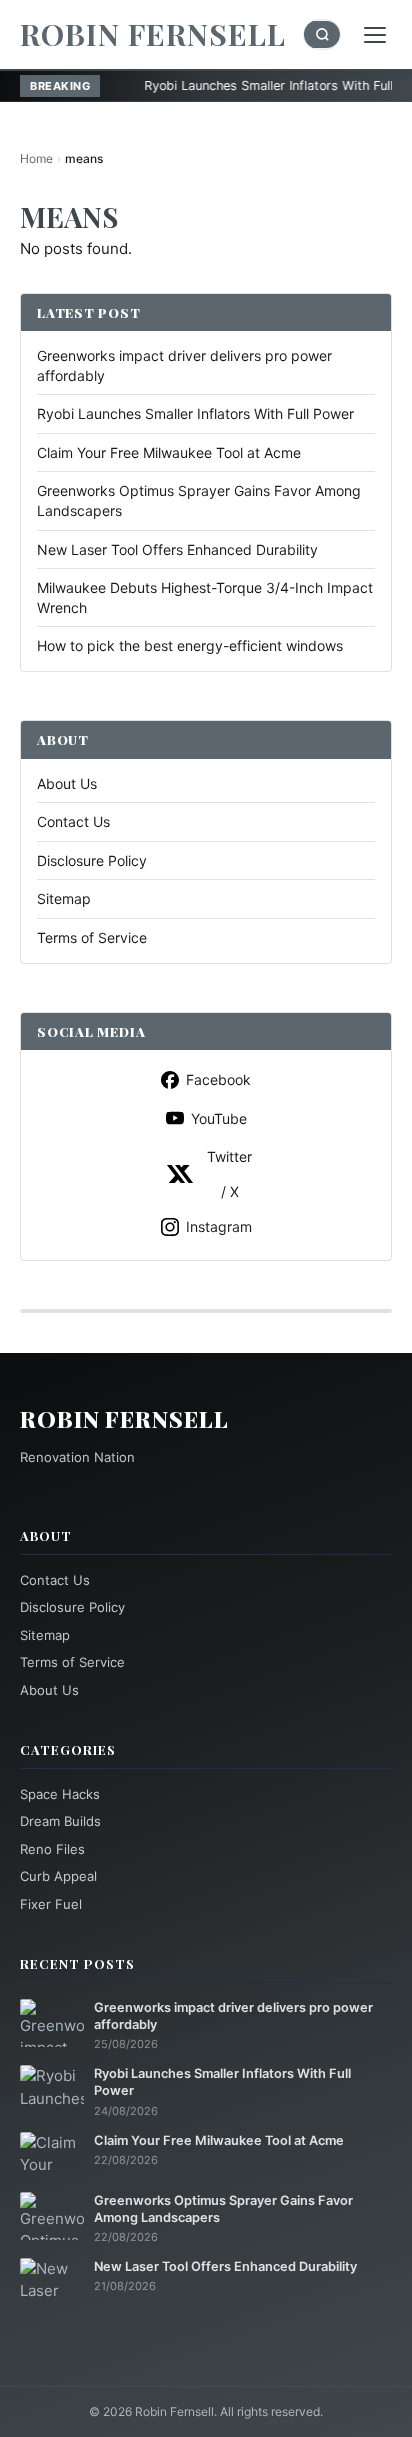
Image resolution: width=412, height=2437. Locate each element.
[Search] (322, 34)
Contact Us (73, 821)
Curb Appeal (58, 1876)
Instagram (219, 1226)
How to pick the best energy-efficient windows (190, 645)
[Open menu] (375, 35)
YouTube (219, 1118)
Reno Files (52, 1849)
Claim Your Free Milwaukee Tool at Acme (169, 452)
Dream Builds (60, 1821)
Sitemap (64, 898)
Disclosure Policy (92, 860)
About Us (67, 783)
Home (36, 158)
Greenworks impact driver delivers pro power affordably (233, 2016)
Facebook (218, 1079)
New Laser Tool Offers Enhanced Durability (177, 549)
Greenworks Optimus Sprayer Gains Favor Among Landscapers (223, 2209)
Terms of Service (92, 937)
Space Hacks (60, 1794)
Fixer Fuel (51, 1904)
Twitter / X (229, 1174)
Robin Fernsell (153, 34)
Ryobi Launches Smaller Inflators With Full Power (243, 85)
